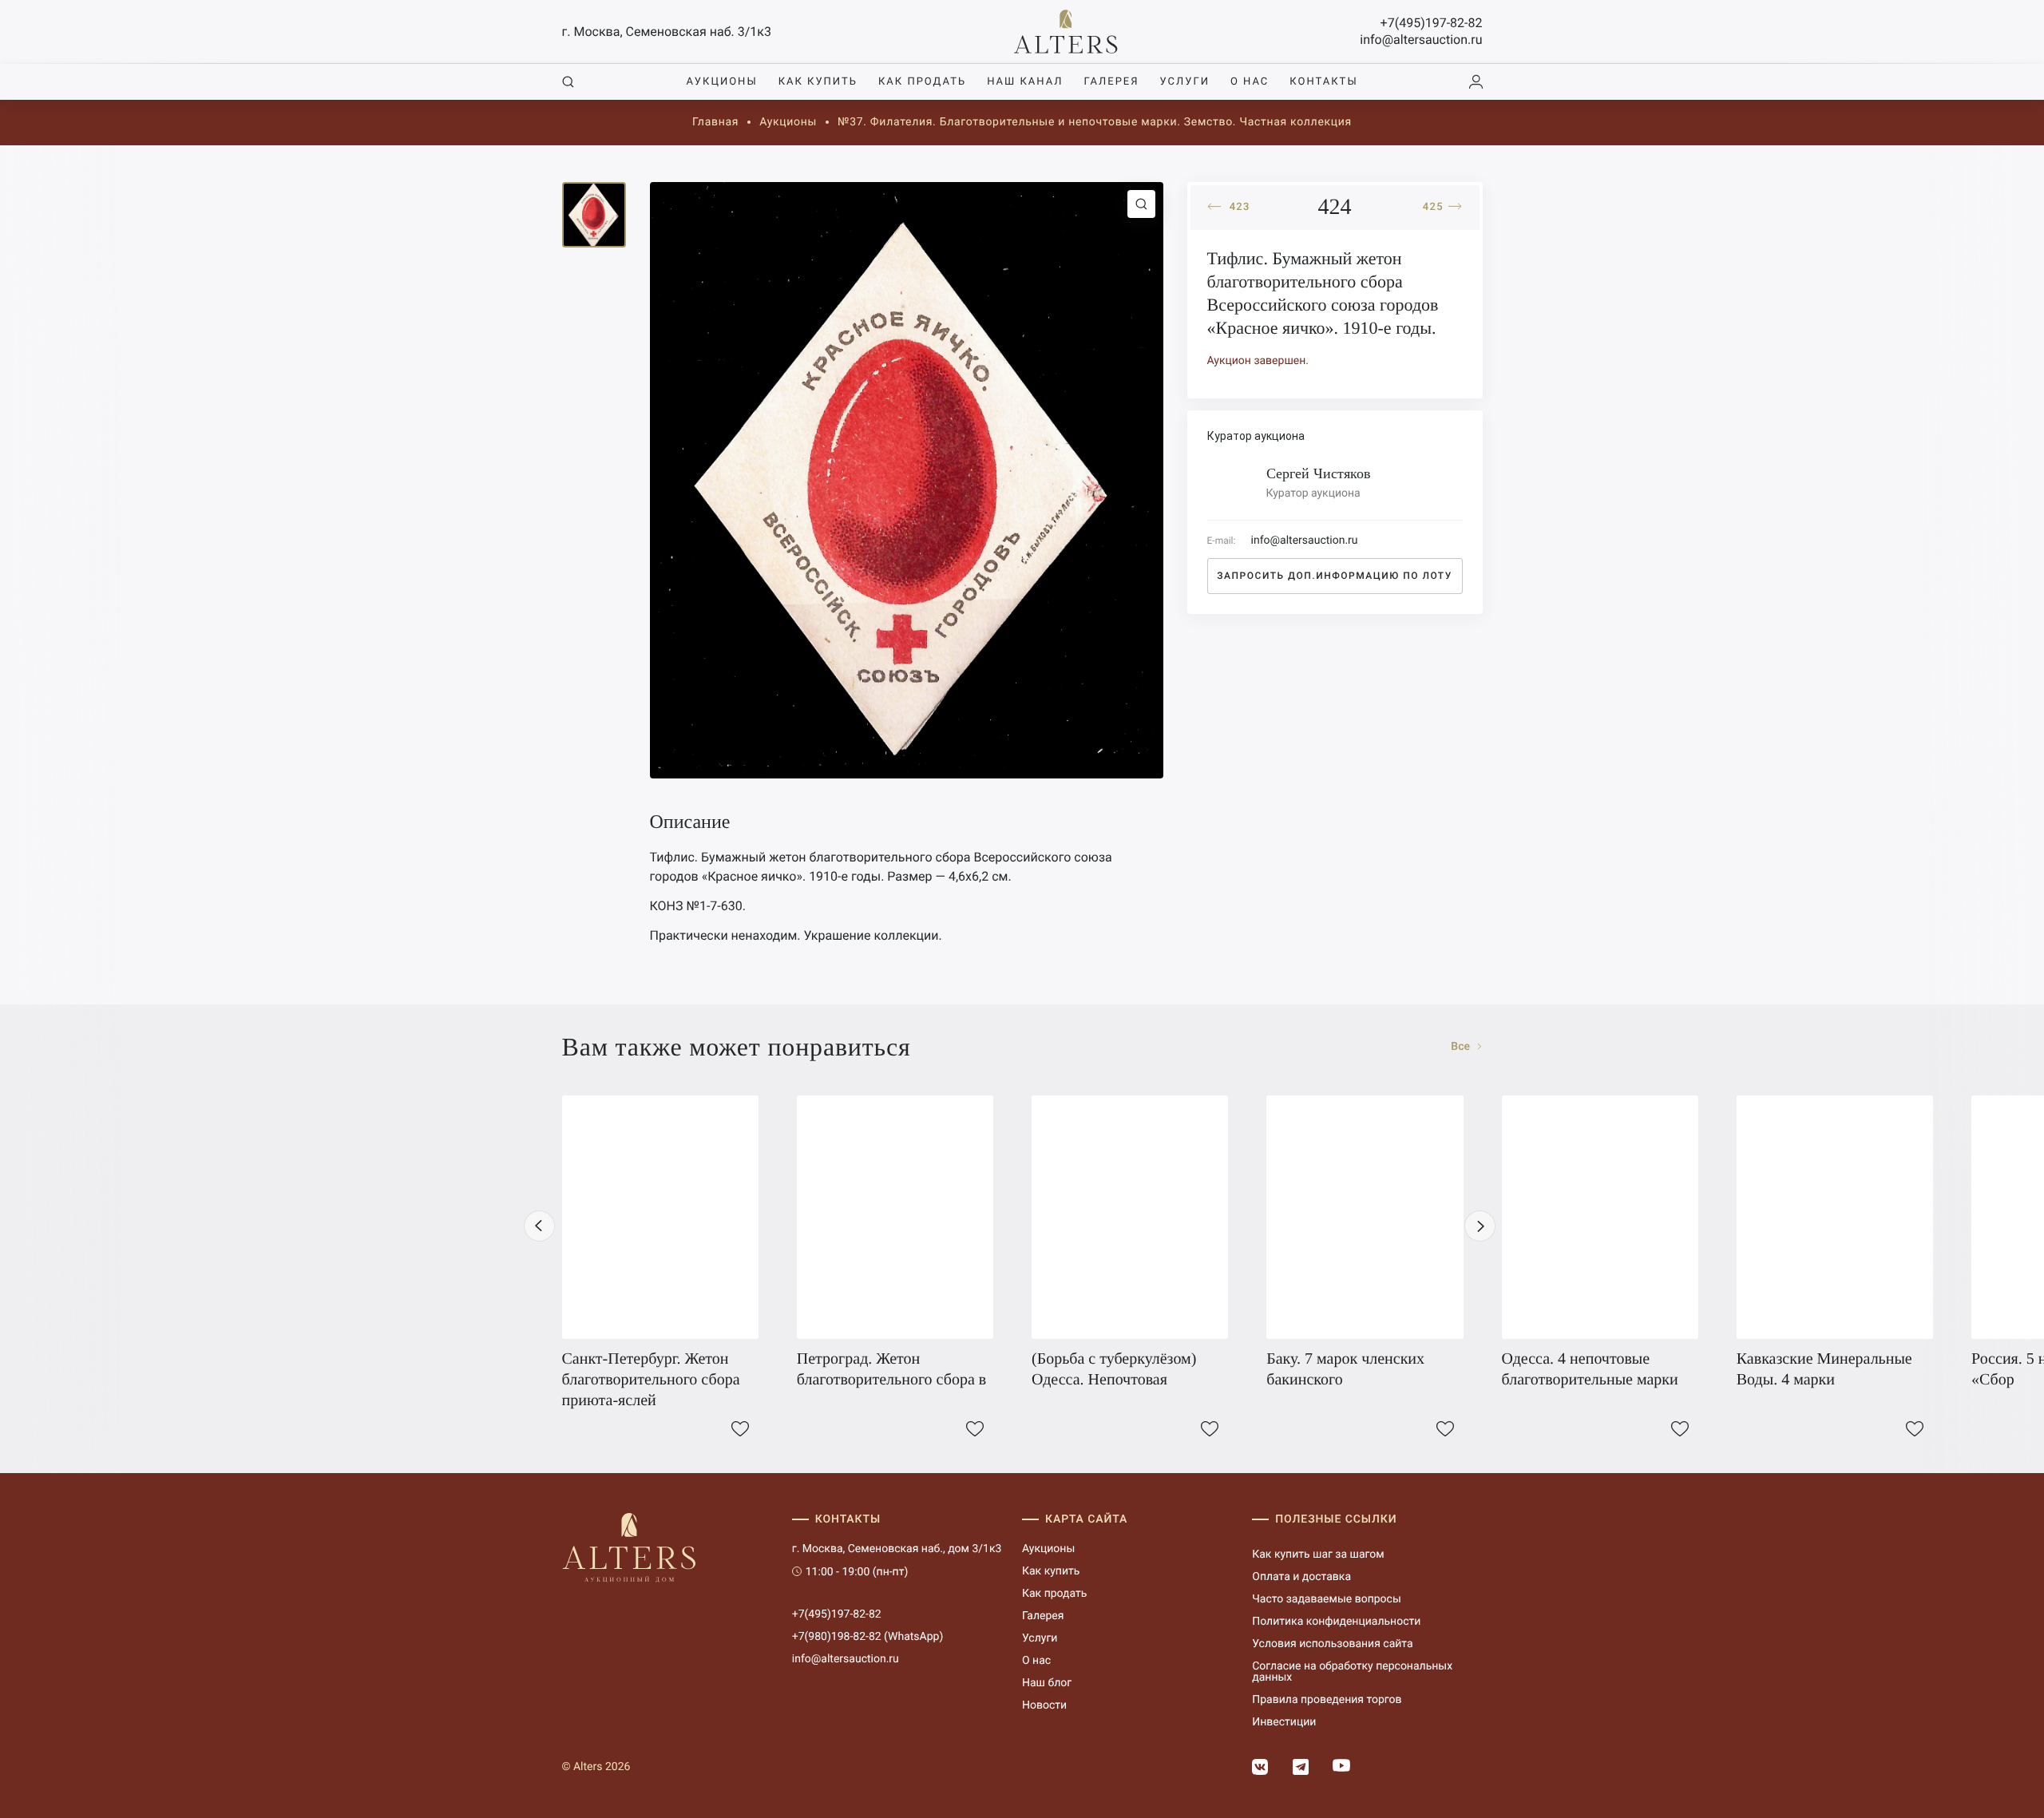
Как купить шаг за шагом (1318, 1555)
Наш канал (1025, 82)
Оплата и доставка (1301, 1577)
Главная (715, 122)
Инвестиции (1284, 1722)
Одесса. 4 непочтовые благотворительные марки (1590, 1369)
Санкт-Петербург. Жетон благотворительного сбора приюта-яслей (651, 1380)
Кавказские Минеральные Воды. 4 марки (1824, 1369)
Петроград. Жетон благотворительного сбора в (891, 1369)
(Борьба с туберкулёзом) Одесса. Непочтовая (1114, 1369)
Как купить (818, 82)
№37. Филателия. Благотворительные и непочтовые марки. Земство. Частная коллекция (1095, 122)
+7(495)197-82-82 (1432, 23)
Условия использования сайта (1332, 1644)
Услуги (1185, 82)
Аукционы (721, 82)
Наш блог (1047, 1683)
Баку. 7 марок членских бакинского (1345, 1369)
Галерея (1111, 82)
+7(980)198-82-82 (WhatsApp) (868, 1637)
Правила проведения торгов (1327, 1700)
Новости (1044, 1705)
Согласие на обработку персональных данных (1352, 1672)
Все (1462, 1047)
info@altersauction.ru (1421, 40)
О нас (1250, 82)
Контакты (1323, 82)
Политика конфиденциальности (1336, 1622)
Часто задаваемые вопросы (1327, 1599)
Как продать (922, 82)
